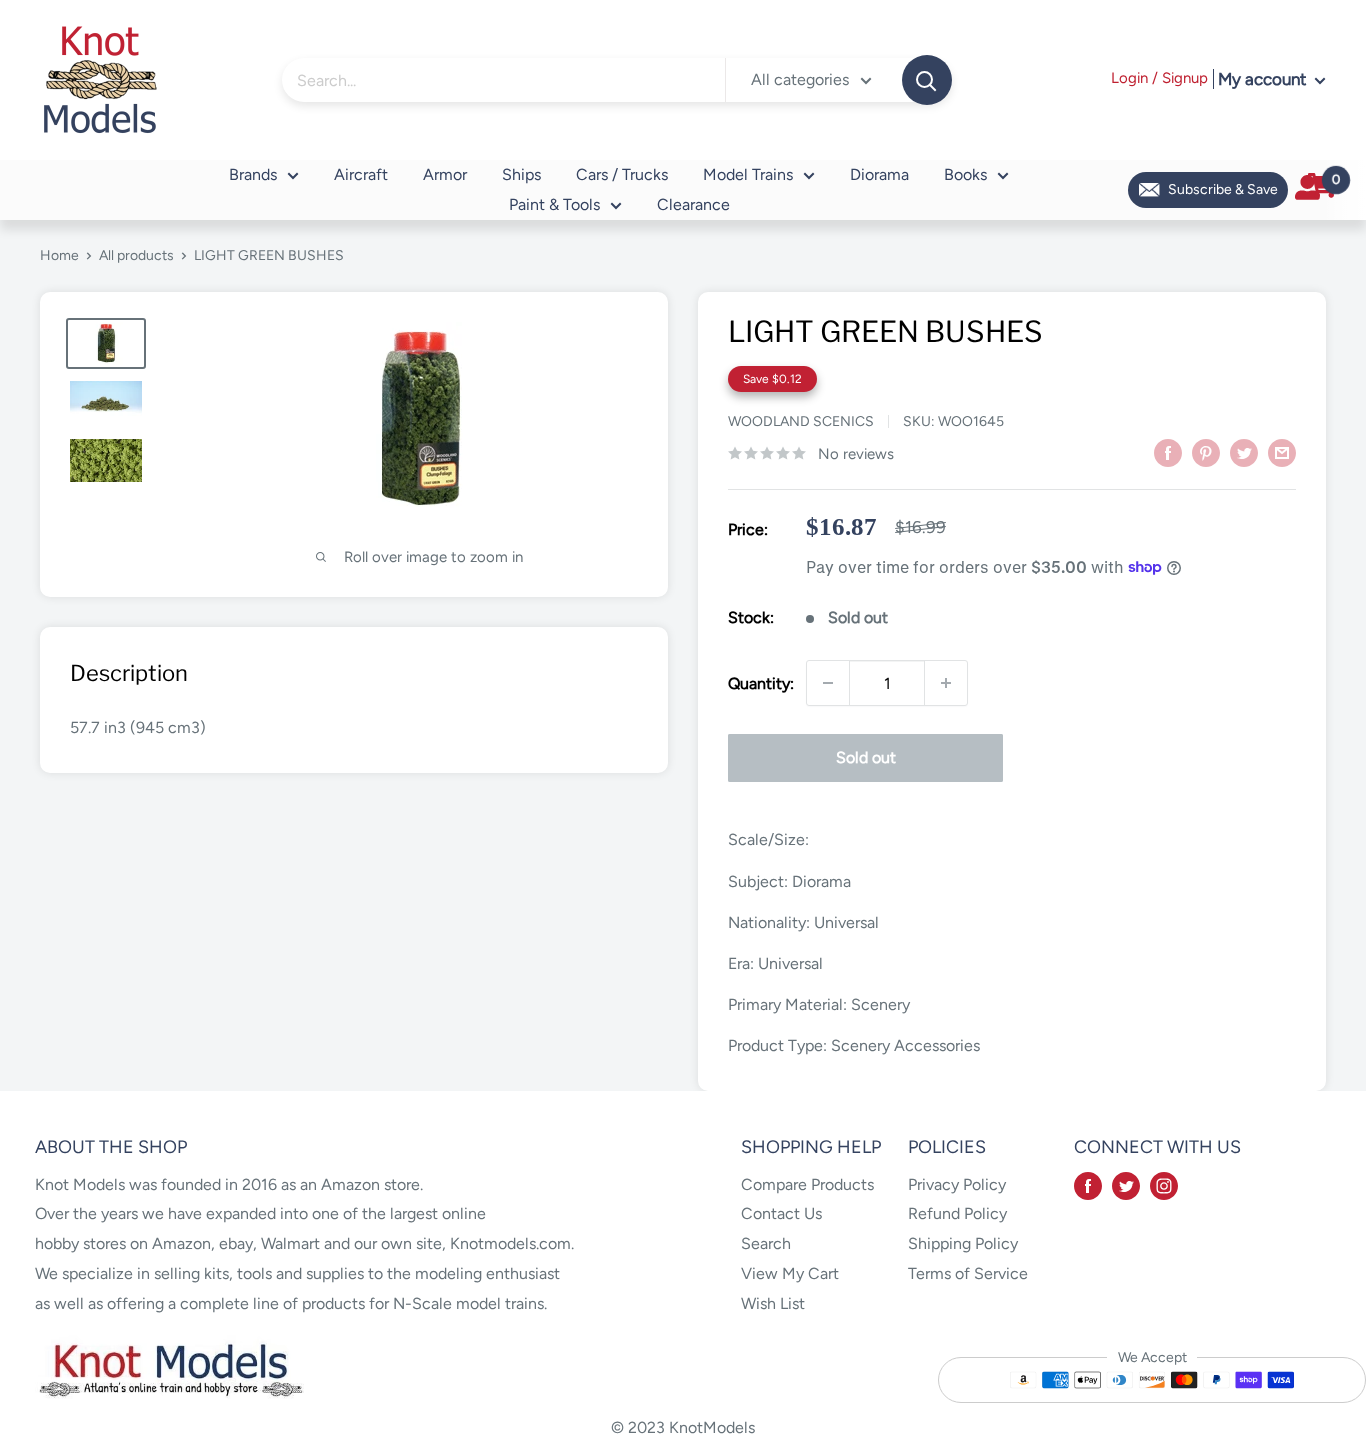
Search (766, 1243)
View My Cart (790, 1273)
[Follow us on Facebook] (1088, 1185)
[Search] (927, 80)
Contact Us (781, 1213)
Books (965, 174)
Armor (445, 174)
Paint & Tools (554, 204)
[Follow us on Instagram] (1164, 1185)
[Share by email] (1282, 452)
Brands (253, 174)
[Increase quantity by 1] (946, 683)
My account (1264, 79)
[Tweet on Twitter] (1244, 452)
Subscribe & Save (1223, 189)
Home (59, 255)
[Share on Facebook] (1168, 452)
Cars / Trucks (622, 174)
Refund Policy (957, 1213)
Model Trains (748, 174)
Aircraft (361, 174)
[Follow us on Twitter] (1126, 1185)
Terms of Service (968, 1273)
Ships (521, 174)
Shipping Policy (963, 1243)
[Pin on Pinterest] (1206, 452)
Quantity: (761, 683)
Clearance (693, 204)
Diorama (879, 174)
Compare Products (807, 1184)
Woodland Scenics (801, 421)
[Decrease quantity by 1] (828, 683)
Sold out (866, 757)
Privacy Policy (957, 1184)
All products (136, 255)
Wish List (773, 1303)
